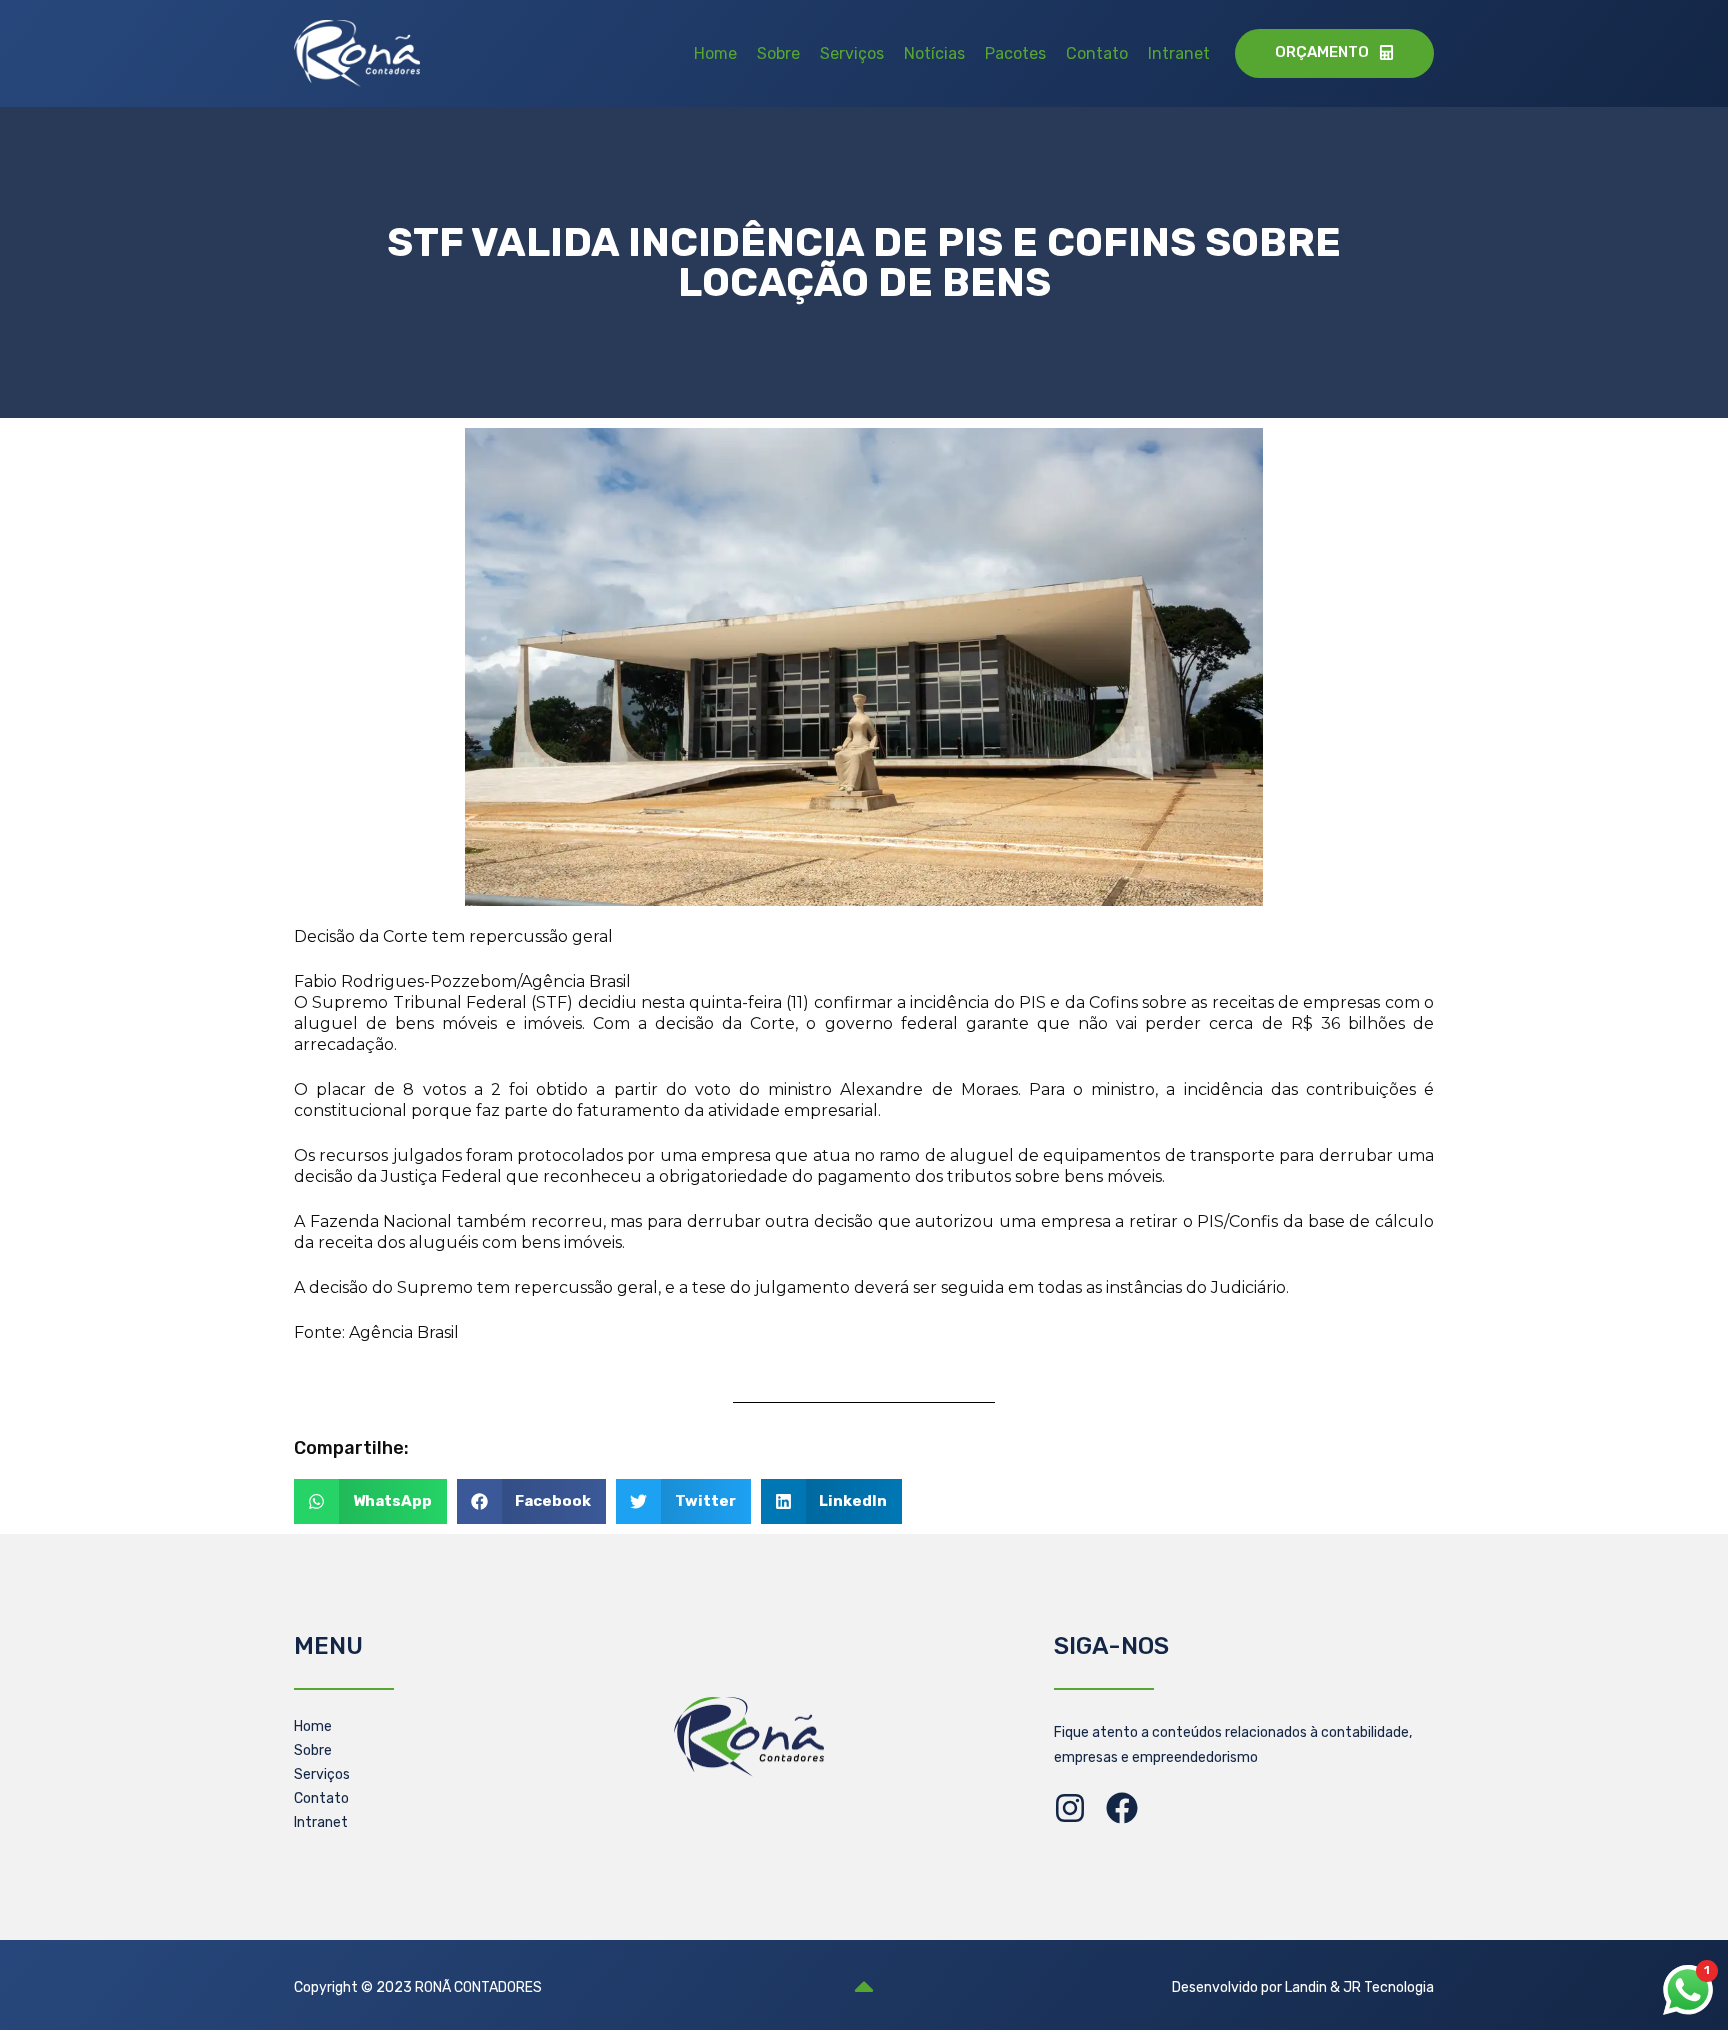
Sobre (778, 53)
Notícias (934, 53)
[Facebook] (1122, 1808)
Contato (1097, 53)
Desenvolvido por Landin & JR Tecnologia (1303, 1987)
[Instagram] (1070, 1808)
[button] (370, 1501)
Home (715, 53)
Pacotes (1015, 53)
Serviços (852, 53)
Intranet (1179, 53)
